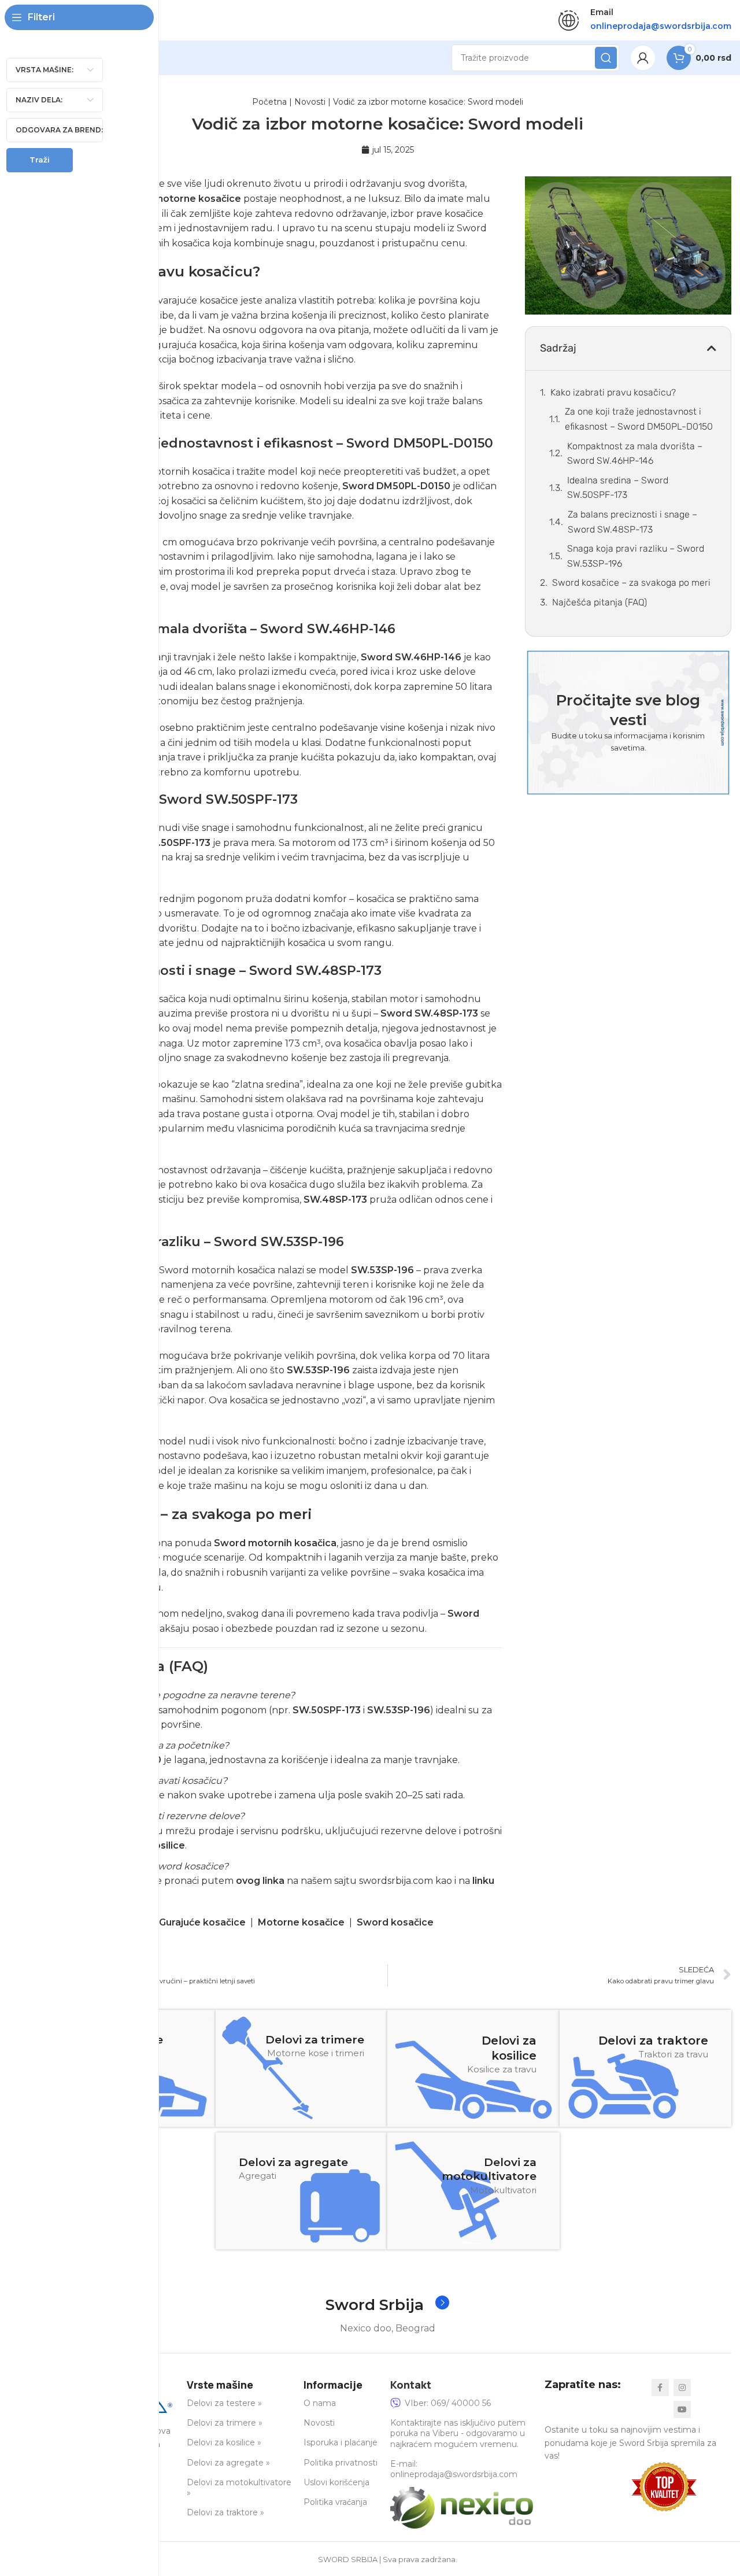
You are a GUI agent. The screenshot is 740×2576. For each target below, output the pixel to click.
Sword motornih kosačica (275, 1543)
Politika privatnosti (341, 2463)
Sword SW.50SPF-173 (228, 799)
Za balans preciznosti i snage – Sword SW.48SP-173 (632, 522)
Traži (40, 160)
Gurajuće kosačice (202, 1922)
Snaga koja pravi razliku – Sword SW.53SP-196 (636, 556)
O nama (320, 2403)
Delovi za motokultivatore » (239, 2488)
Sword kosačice (395, 1922)
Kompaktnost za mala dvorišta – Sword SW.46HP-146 (635, 454)
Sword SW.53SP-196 (279, 1242)
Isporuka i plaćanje (341, 2442)
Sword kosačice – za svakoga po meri (631, 583)
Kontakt (411, 2385)
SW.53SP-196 (382, 1270)
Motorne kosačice (301, 1922)
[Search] (606, 58)
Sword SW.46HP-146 (328, 629)
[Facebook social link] (660, 2387)
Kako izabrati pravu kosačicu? (613, 392)
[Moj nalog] (643, 58)
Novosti (310, 102)
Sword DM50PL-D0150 (420, 443)
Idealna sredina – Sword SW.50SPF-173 (618, 488)
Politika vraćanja (335, 2502)
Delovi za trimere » (225, 2423)
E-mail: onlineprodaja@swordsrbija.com (454, 2469)
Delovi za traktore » (225, 2512)
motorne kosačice (197, 199)
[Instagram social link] (682, 2387)
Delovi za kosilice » (224, 2442)
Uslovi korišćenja (336, 2482)
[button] (712, 348)
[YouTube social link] (682, 2409)
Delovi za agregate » (228, 2463)
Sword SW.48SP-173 (315, 971)
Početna (269, 102)
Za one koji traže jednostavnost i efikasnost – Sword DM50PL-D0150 (639, 419)
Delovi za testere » (224, 2403)
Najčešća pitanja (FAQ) (600, 602)
